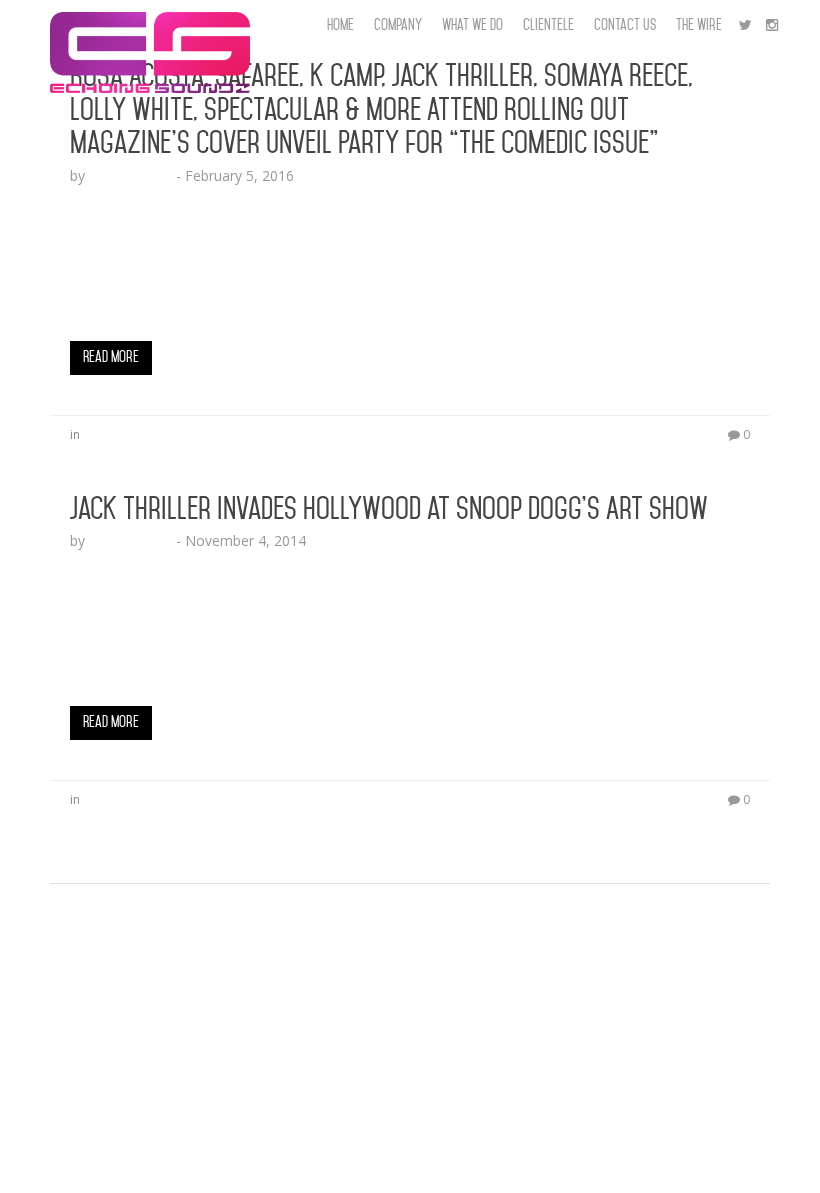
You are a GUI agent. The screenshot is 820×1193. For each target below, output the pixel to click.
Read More (111, 357)
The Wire (699, 25)
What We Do (472, 25)
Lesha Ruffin (130, 175)
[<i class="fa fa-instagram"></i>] (772, 25)
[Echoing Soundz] (150, 25)
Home (340, 25)
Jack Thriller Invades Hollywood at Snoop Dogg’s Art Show (389, 509)
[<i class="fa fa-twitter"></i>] (745, 25)
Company (398, 25)
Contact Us (625, 25)
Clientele (548, 25)
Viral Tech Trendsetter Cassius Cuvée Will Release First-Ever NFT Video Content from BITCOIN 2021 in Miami (403, 1127)
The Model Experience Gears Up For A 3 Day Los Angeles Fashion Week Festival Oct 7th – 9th (354, 908)
